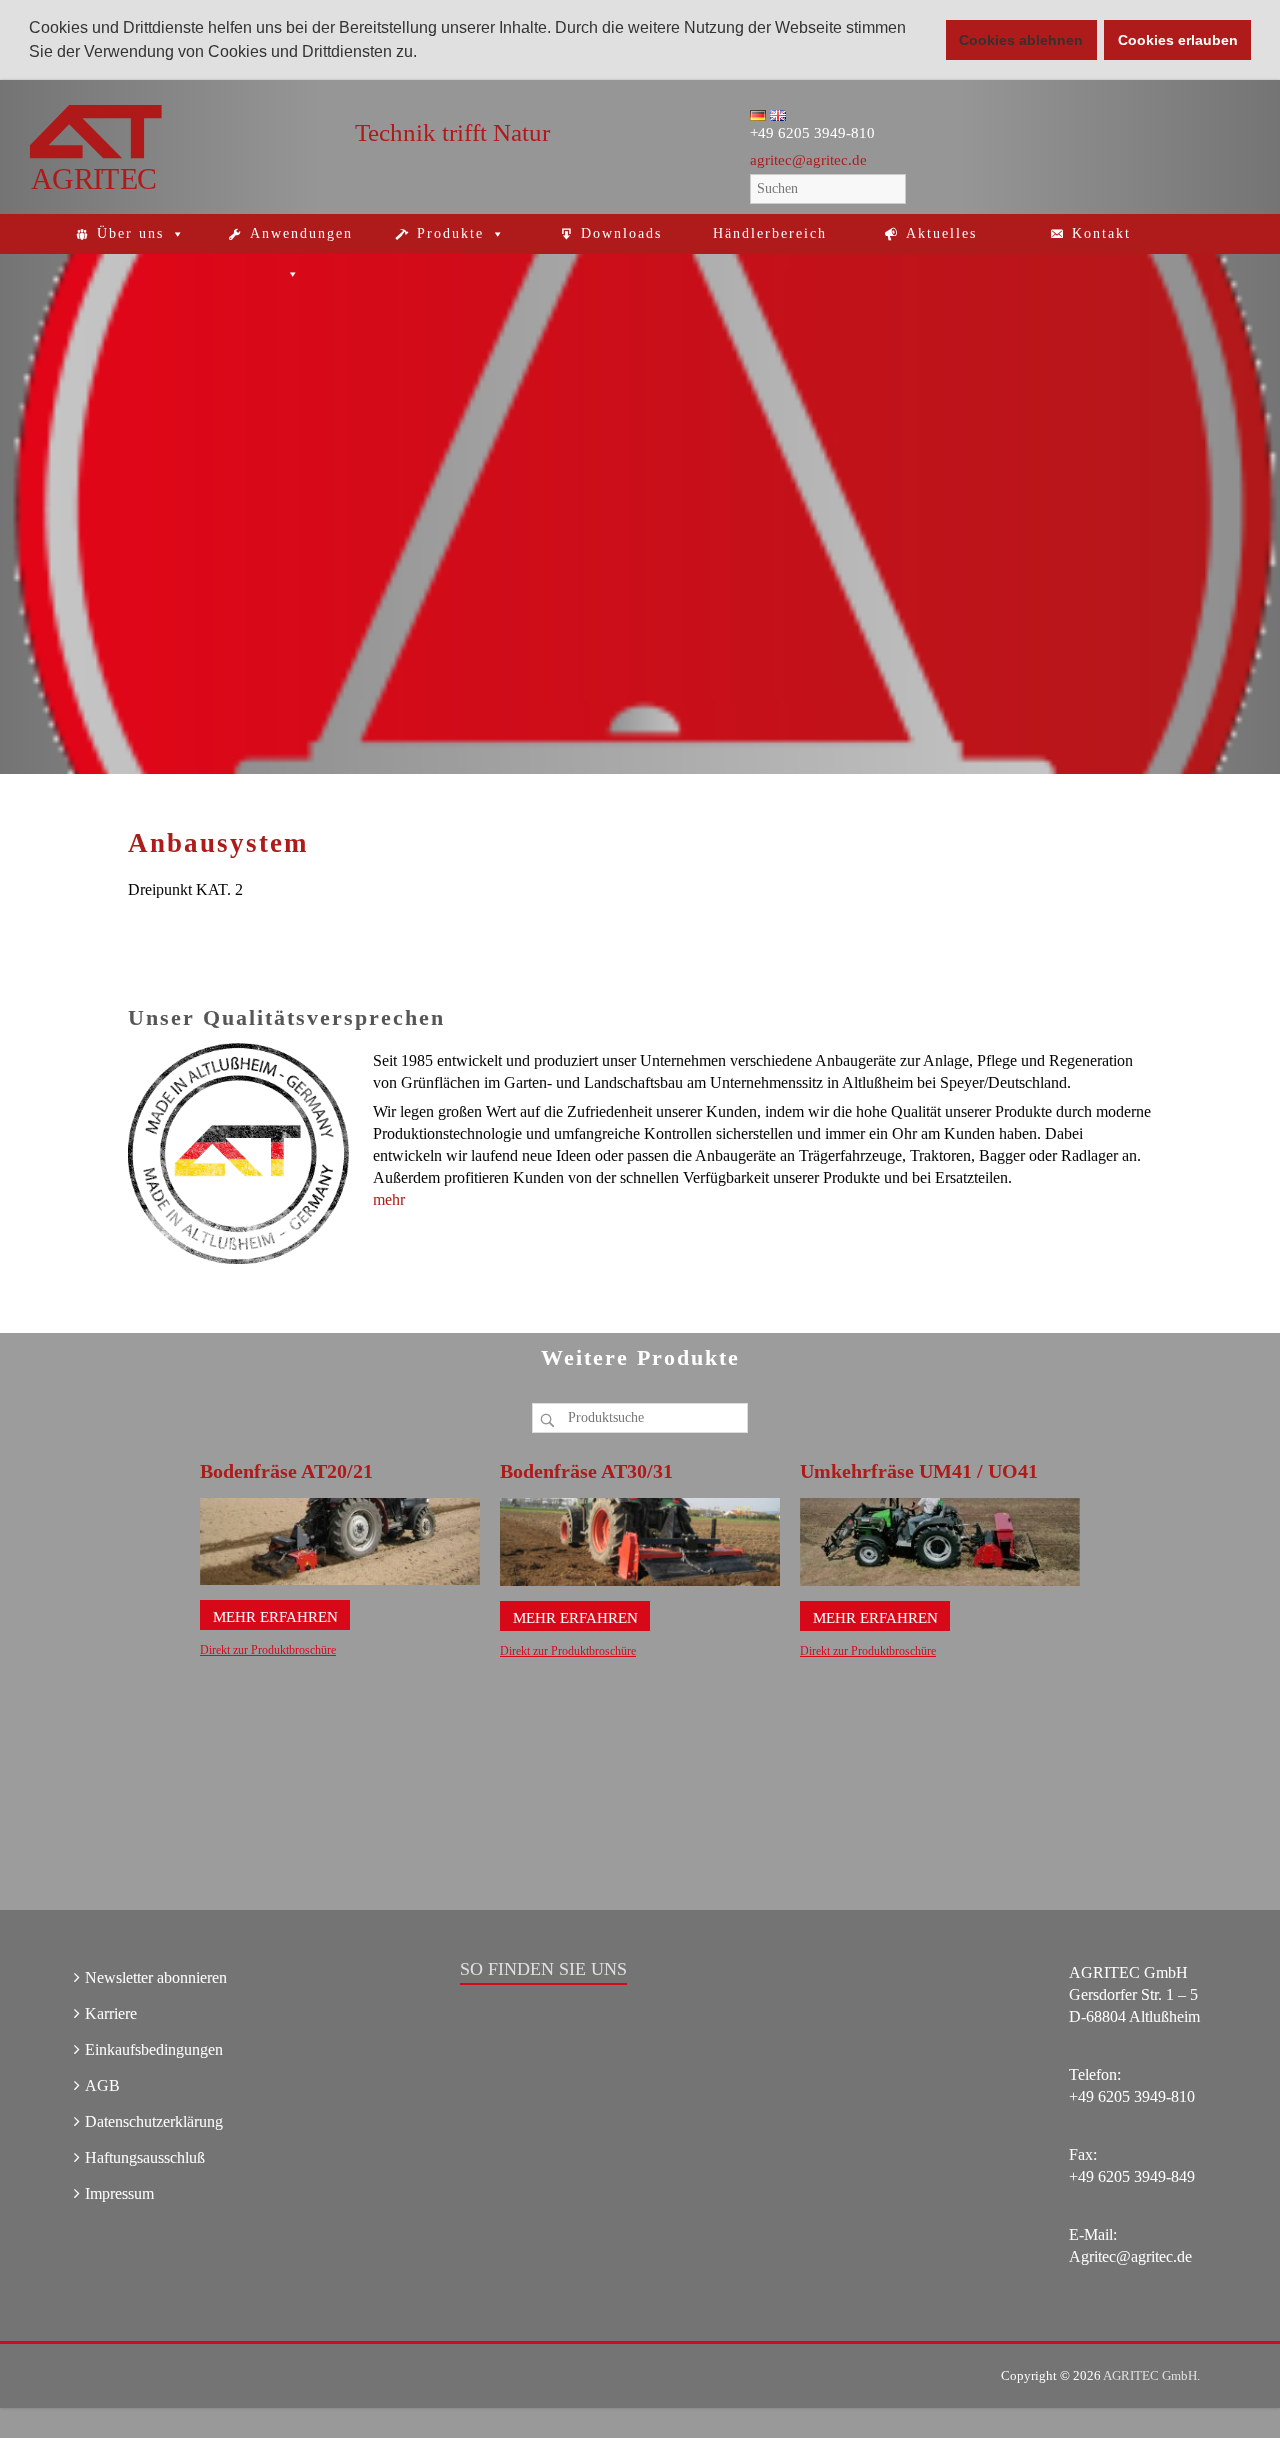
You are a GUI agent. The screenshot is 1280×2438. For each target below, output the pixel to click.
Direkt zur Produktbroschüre (268, 1650)
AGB (102, 2085)
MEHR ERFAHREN (275, 1617)
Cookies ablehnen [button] (1021, 40)
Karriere (111, 2013)
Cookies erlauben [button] (1178, 40)
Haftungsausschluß (145, 2157)
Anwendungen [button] (301, 233)
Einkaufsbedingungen (154, 2049)
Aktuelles (941, 233)
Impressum (119, 2193)
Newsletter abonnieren (156, 1977)
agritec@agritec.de (808, 160)
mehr (389, 1199)
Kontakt (1101, 233)
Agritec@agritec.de (1130, 2256)
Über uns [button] (130, 233)
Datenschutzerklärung (154, 2121)
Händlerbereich (770, 233)
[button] (424, 54)
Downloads (621, 233)
